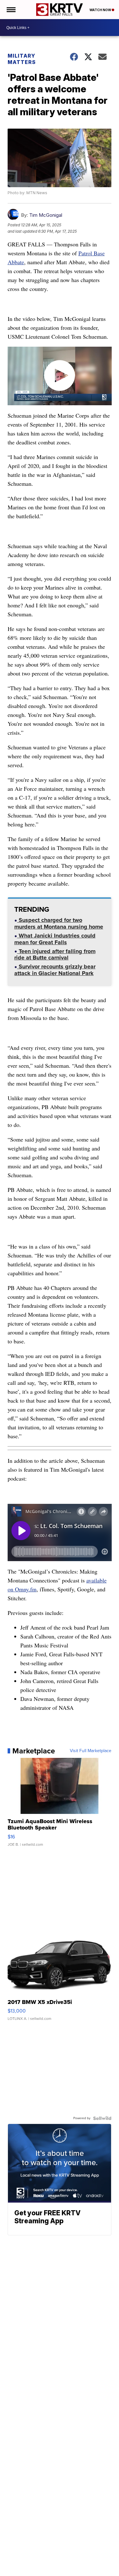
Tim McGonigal (46, 215)
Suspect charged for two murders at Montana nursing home (59, 924)
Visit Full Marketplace (91, 1751)
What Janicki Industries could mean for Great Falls (55, 940)
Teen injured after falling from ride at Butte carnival (55, 955)
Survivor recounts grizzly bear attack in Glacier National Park (55, 970)
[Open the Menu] (11, 10)
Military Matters (22, 59)
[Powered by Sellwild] (102, 2118)
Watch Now (101, 10)
